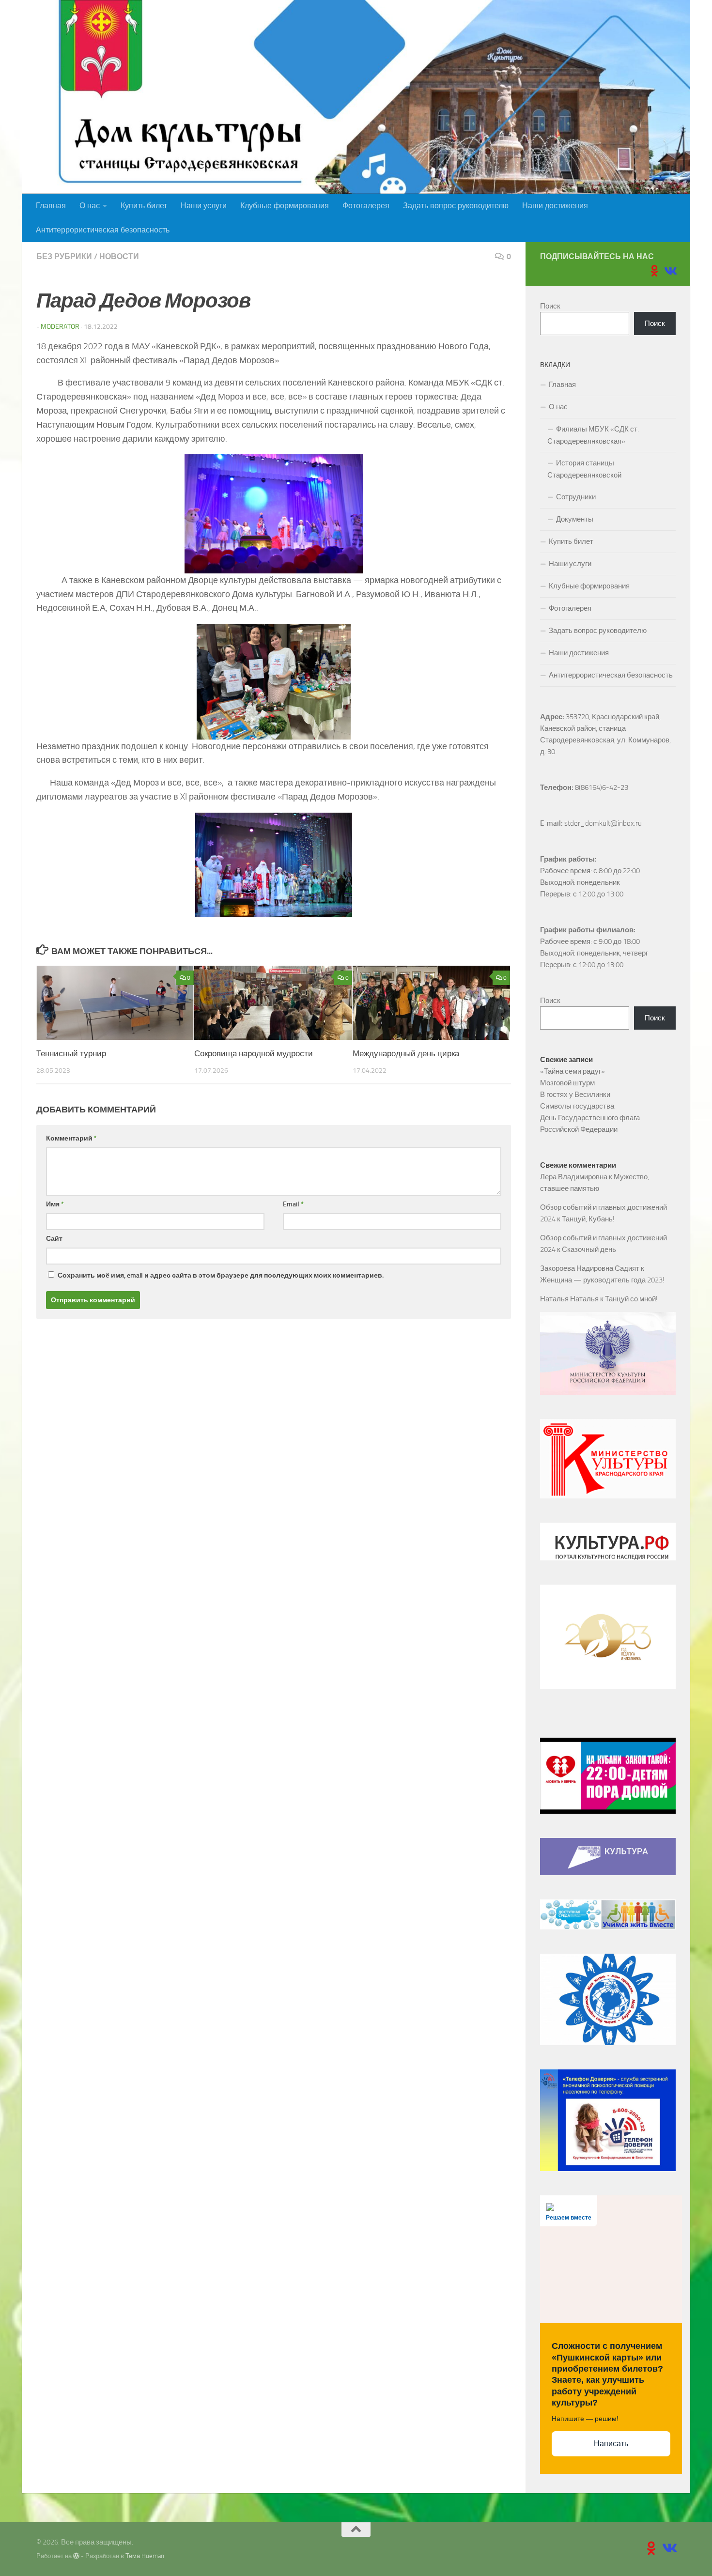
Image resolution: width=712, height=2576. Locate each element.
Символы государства (577, 1106)
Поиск (550, 306)
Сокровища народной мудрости (254, 1053)
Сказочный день (589, 1249)
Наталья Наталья (569, 1299)
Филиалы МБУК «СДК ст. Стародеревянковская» (593, 435)
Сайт (54, 1239)
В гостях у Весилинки (575, 1095)
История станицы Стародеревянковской (584, 469)
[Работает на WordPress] (76, 2556)
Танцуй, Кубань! (588, 1219)
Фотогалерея (366, 206)
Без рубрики (64, 256)
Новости (119, 256)
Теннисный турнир (71, 1053)
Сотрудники (576, 497)
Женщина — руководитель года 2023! (602, 1280)
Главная (51, 206)
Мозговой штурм (567, 1083)
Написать (611, 2444)
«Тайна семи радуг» (573, 1071)
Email (293, 1204)
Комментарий (71, 1138)
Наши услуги (204, 206)
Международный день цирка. (407, 1053)
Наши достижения (555, 206)
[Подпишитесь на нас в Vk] (670, 271)
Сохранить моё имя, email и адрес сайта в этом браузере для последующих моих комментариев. (221, 1275)
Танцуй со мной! (631, 1299)
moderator (60, 327)
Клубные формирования (285, 206)
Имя (55, 1204)
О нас (90, 206)
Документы (575, 519)
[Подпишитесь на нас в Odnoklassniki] (654, 271)
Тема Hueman (145, 2556)
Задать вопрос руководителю (456, 206)
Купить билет (144, 206)
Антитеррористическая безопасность (103, 230)
